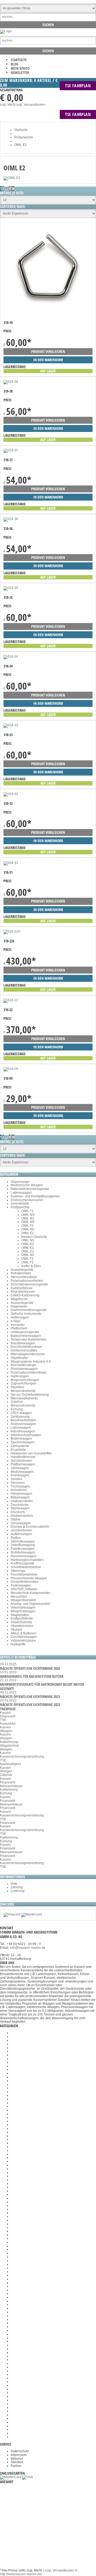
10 (13, 189)
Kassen (5, 1713)
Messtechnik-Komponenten (31, 1593)
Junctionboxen (21, 1461)
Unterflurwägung (23, 1545)
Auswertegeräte (22, 1270)
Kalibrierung (9, 1742)
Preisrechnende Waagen (29, 1578)
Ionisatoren (19, 1490)
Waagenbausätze (23, 1600)
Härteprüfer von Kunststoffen (31, 1453)
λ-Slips (16, 1321)
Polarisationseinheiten (27, 1281)
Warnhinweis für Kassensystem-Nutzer (32, 1676)
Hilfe (14, 1884)
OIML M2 (28, 1229)
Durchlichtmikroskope (26, 1347)
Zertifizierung (20, 1417)
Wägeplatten (20, 1615)
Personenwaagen (24, 1556)
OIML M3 (28, 1215)
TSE (3, 1720)
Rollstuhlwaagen (23, 1552)
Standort (17, 2462)
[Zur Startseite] (6, 31)
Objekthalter (19, 1358)
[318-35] (11, 588)
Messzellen (19, 1597)
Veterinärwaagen (23, 1608)
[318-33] (11, 725)
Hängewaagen (21, 1494)
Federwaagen (21, 1585)
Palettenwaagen (23, 1549)
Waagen (6, 1731)
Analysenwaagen (23, 1424)
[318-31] (11, 863)
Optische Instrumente (26, 1314)
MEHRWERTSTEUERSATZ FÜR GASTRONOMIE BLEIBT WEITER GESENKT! (42, 1686)
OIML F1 (27, 1211)
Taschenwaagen (23, 1442)
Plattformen (19, 1328)
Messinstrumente (23, 1391)
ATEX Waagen (21, 1413)
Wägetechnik (9, 1746)
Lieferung (18, 1891)
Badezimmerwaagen (26, 1336)
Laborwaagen (21, 1428)
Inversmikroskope (23, 1365)
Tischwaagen (20, 1486)
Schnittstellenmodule (26, 1567)
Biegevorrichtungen (25, 1380)
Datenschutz (20, 2451)
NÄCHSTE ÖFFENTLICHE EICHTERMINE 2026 (30, 1668)
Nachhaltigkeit (10, 1764)
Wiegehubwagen (23, 1611)
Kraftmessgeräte (23, 1563)
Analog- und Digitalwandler (31, 1604)
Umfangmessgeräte (25, 1332)
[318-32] (11, 794)
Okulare (16, 1630)
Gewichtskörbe (21, 1622)
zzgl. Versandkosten (31, 105)
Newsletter (20, 73)
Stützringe (18, 1571)
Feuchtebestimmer (24, 1575)
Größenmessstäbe (24, 1350)
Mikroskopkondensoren (28, 1354)
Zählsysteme (20, 1446)
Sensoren (18, 1483)
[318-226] (12, 932)
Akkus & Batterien (23, 1633)
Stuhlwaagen (20, 1508)
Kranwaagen (20, 1475)
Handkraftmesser (23, 1457)
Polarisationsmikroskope (29, 1373)
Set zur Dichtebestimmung (30, 1395)
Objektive (17, 1387)
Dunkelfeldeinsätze (25, 1582)
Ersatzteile (18, 1450)
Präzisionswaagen (24, 1369)
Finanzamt (8, 1716)
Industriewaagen (23, 1343)
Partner (16, 2466)
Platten (16, 1538)
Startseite (19, 60)
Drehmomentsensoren (27, 1200)
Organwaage (20, 1182)
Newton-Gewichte (34, 1237)
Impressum (19, 2455)
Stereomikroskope (24, 1277)
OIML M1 (28, 1218)
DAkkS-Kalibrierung (25, 1295)
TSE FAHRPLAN (78, 86)
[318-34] (11, 657)
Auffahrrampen (21, 1534)
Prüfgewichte (20, 1207)
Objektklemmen (22, 1626)
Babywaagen (20, 1497)
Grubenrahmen (22, 1516)
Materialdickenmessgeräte (30, 1189)
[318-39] (47, 314)
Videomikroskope (23, 1641)
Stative (16, 1519)
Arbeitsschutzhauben (26, 1435)
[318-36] (11, 519)
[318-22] (11, 1000)
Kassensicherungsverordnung (22, 1757)
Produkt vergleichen (48, 351)
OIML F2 (27, 1226)
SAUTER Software (24, 1589)
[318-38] (11, 382)
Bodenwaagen (21, 1439)
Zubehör (17, 1402)
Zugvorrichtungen (23, 1383)
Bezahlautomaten (23, 1420)
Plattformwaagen (23, 1464)
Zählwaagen (20, 1468)
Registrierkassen (23, 1292)
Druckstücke (20, 1505)
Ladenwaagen (21, 1193)
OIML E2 (28, 1244)
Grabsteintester (22, 1501)
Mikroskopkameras (24, 1398)
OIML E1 (28, 1233)
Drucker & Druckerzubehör (30, 1527)
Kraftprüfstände (22, 1618)
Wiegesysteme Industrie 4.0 (31, 1362)
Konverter (18, 1325)
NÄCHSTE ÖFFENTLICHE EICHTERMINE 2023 (30, 1697)
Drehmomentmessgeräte (29, 1310)
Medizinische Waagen (27, 1185)
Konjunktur (8, 1724)
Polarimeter (19, 1306)
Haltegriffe (18, 1644)
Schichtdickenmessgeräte (29, 1284)
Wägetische (19, 1299)
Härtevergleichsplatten (27, 1560)
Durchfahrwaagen (24, 1637)
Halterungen (20, 1317)
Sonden (16, 1479)
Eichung (17, 1409)
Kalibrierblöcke (22, 1288)
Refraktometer (21, 1273)
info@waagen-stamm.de (28, 1948)
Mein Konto (20, 68)
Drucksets (18, 1512)
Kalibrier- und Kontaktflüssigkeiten (35, 1196)
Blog (15, 64)
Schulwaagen (21, 1523)
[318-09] (11, 1069)
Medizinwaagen (22, 1472)
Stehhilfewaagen (23, 1542)
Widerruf (17, 2459)
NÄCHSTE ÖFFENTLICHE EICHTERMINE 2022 (30, 1705)
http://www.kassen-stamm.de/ (21, 2574)
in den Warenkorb (48, 360)
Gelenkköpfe (20, 1203)
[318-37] (11, 450)
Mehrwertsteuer (11, 1786)
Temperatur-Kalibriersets (29, 1339)
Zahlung (17, 1887)
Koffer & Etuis (31, 1266)
